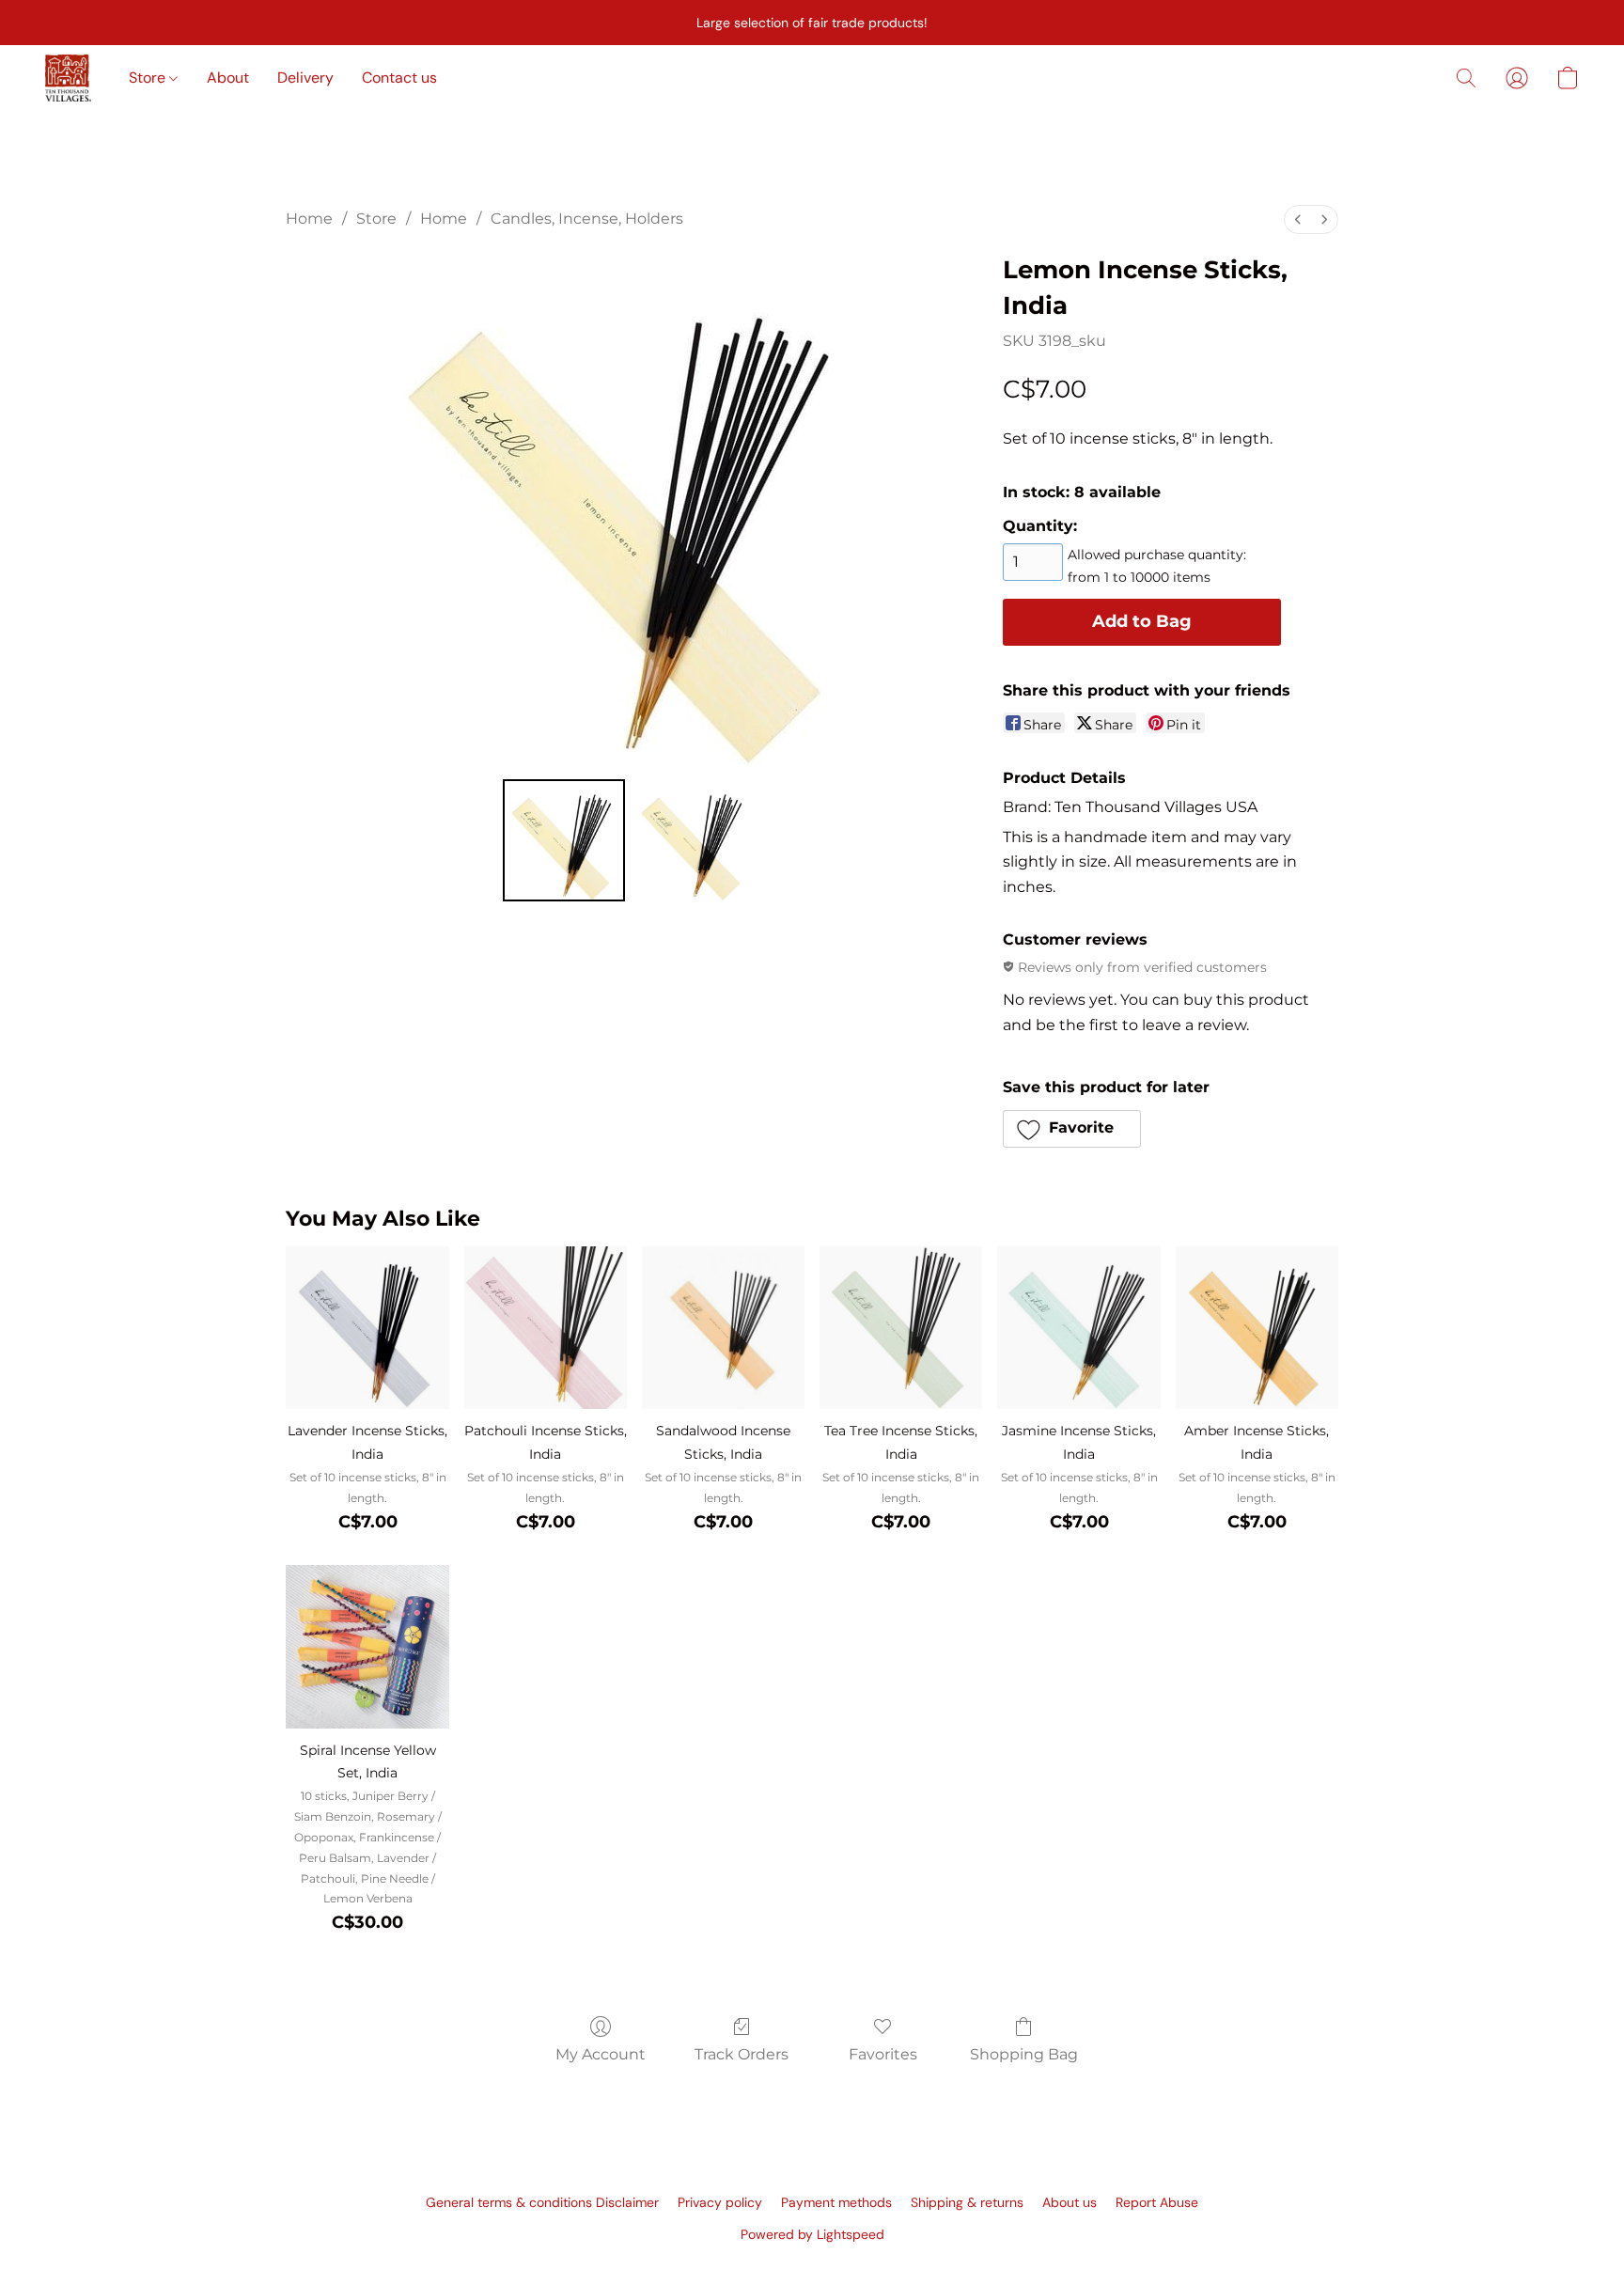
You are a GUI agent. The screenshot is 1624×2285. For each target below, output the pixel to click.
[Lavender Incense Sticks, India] (367, 1328)
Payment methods (836, 2202)
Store (149, 78)
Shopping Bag (1024, 2054)
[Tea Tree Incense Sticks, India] (901, 1328)
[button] (68, 78)
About (228, 78)
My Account (601, 2054)
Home (309, 219)
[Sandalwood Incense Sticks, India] (723, 1328)
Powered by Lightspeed (812, 2234)
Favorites (883, 2054)
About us (1070, 2202)
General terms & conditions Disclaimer (542, 2202)
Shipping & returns (967, 2202)
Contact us (399, 78)
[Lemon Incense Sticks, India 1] (694, 840)
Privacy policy (720, 2202)
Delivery (305, 78)
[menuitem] (1298, 219)
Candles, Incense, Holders (587, 219)
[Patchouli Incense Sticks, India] (546, 1328)
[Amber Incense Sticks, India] (1257, 1328)
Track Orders (742, 2054)
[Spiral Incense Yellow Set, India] (367, 1646)
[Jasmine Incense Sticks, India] (1078, 1328)
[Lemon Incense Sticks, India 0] (564, 840)
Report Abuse (1157, 2202)
